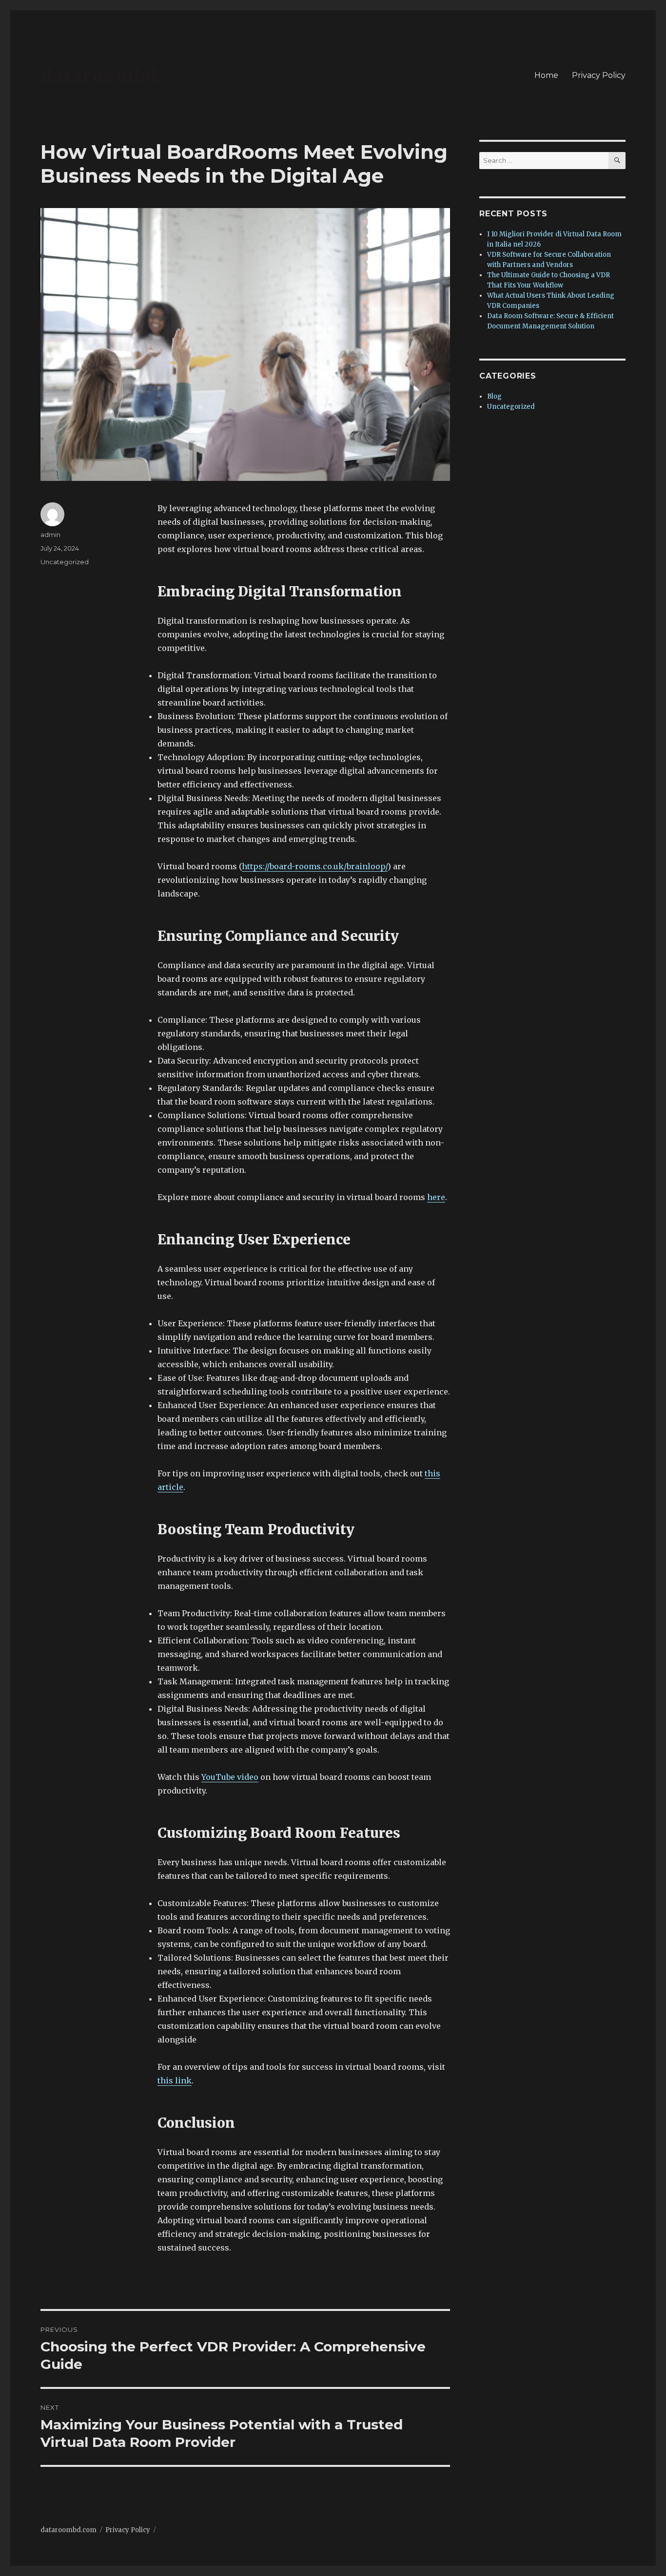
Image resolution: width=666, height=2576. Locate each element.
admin (50, 534)
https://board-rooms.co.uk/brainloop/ (315, 866)
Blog (494, 396)
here (436, 1197)
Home (546, 75)
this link (175, 2080)
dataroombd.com (69, 2530)
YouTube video (230, 1777)
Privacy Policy (599, 75)
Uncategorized (65, 562)
